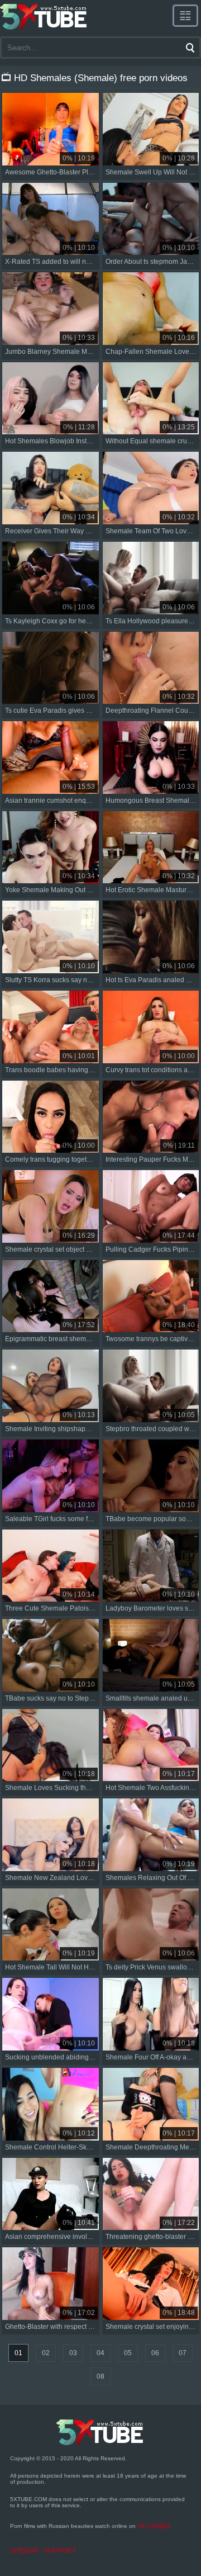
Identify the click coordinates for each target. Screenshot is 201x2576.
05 (128, 2353)
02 (46, 2353)
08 (100, 2376)
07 (183, 2353)
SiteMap (25, 2551)
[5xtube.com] (44, 17)
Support (60, 2551)
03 (73, 2353)
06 (155, 2353)
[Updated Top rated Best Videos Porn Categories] (185, 16)
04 (100, 2353)
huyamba (154, 2526)
